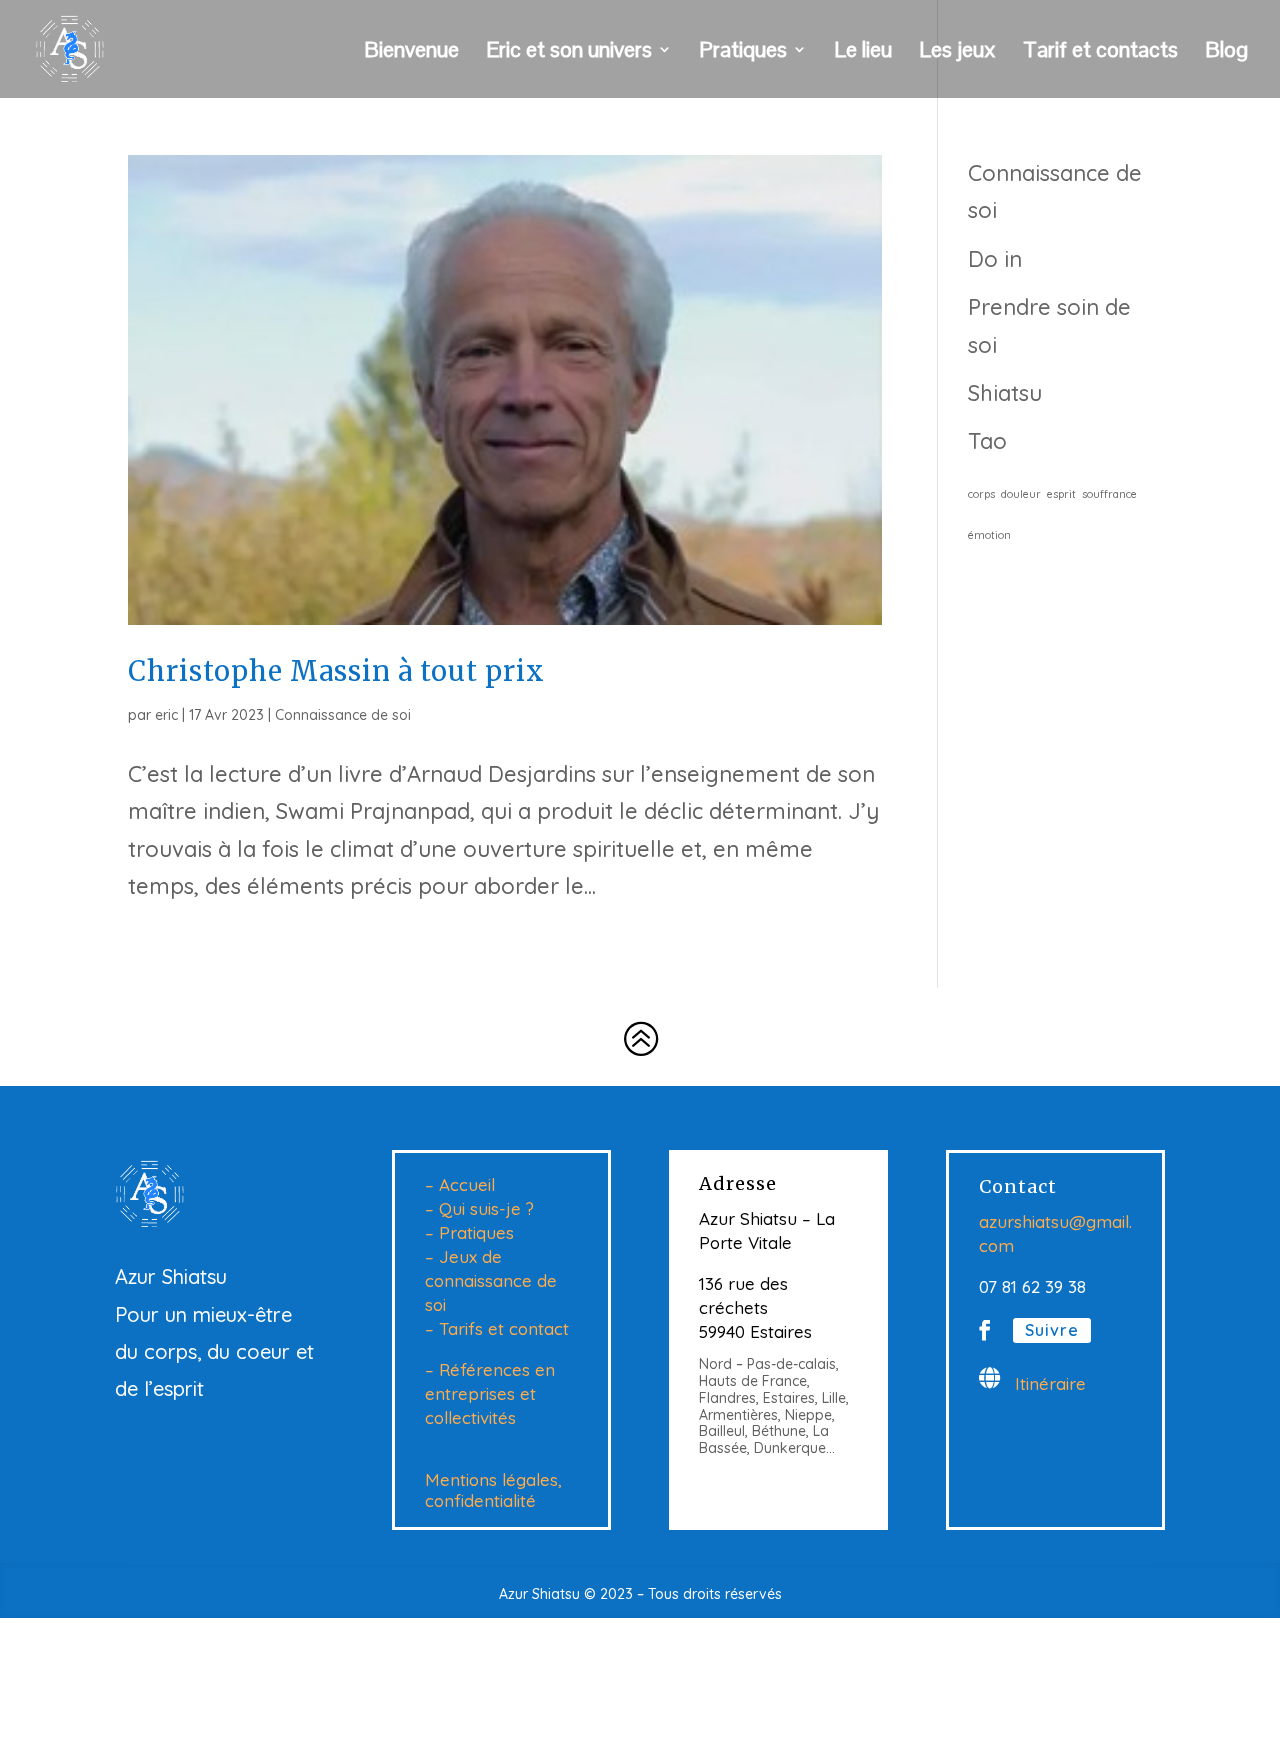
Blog (1226, 52)
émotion (989, 535)
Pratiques (743, 52)
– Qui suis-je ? (479, 1208)
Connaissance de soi (343, 715)
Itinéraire (1050, 1383)
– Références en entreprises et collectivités (490, 1393)
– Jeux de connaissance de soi (491, 1280)
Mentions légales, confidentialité (493, 1490)
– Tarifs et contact (497, 1328)
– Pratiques (469, 1232)
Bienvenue (411, 52)
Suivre (1052, 1330)
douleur (1021, 494)
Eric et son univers (569, 52)
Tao (987, 441)
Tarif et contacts (1100, 52)
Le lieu (863, 52)
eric (166, 715)
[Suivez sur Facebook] (985, 1330)
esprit (1061, 494)
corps (981, 494)
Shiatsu (1005, 393)
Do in (995, 259)
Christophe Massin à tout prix (336, 671)
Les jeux (957, 52)
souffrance (1109, 494)
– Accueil (460, 1184)
